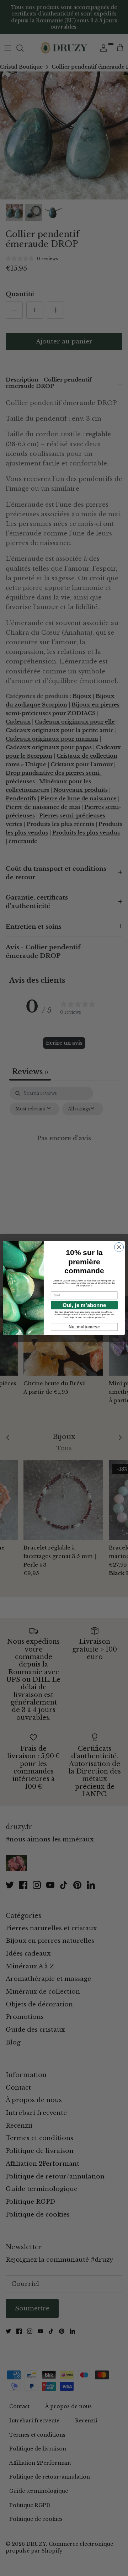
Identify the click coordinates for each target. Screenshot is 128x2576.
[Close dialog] (119, 1247)
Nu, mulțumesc (84, 1327)
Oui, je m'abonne (84, 1305)
